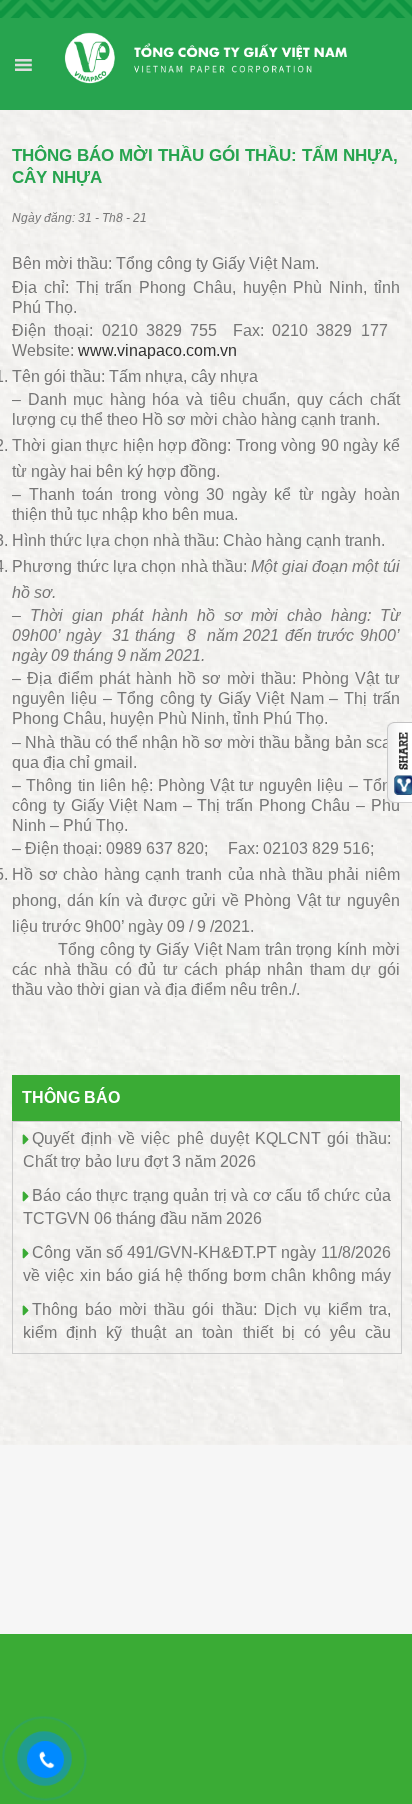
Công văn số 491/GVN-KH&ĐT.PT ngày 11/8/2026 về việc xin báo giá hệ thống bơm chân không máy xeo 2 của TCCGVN (206, 1273)
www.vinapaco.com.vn (157, 350)
